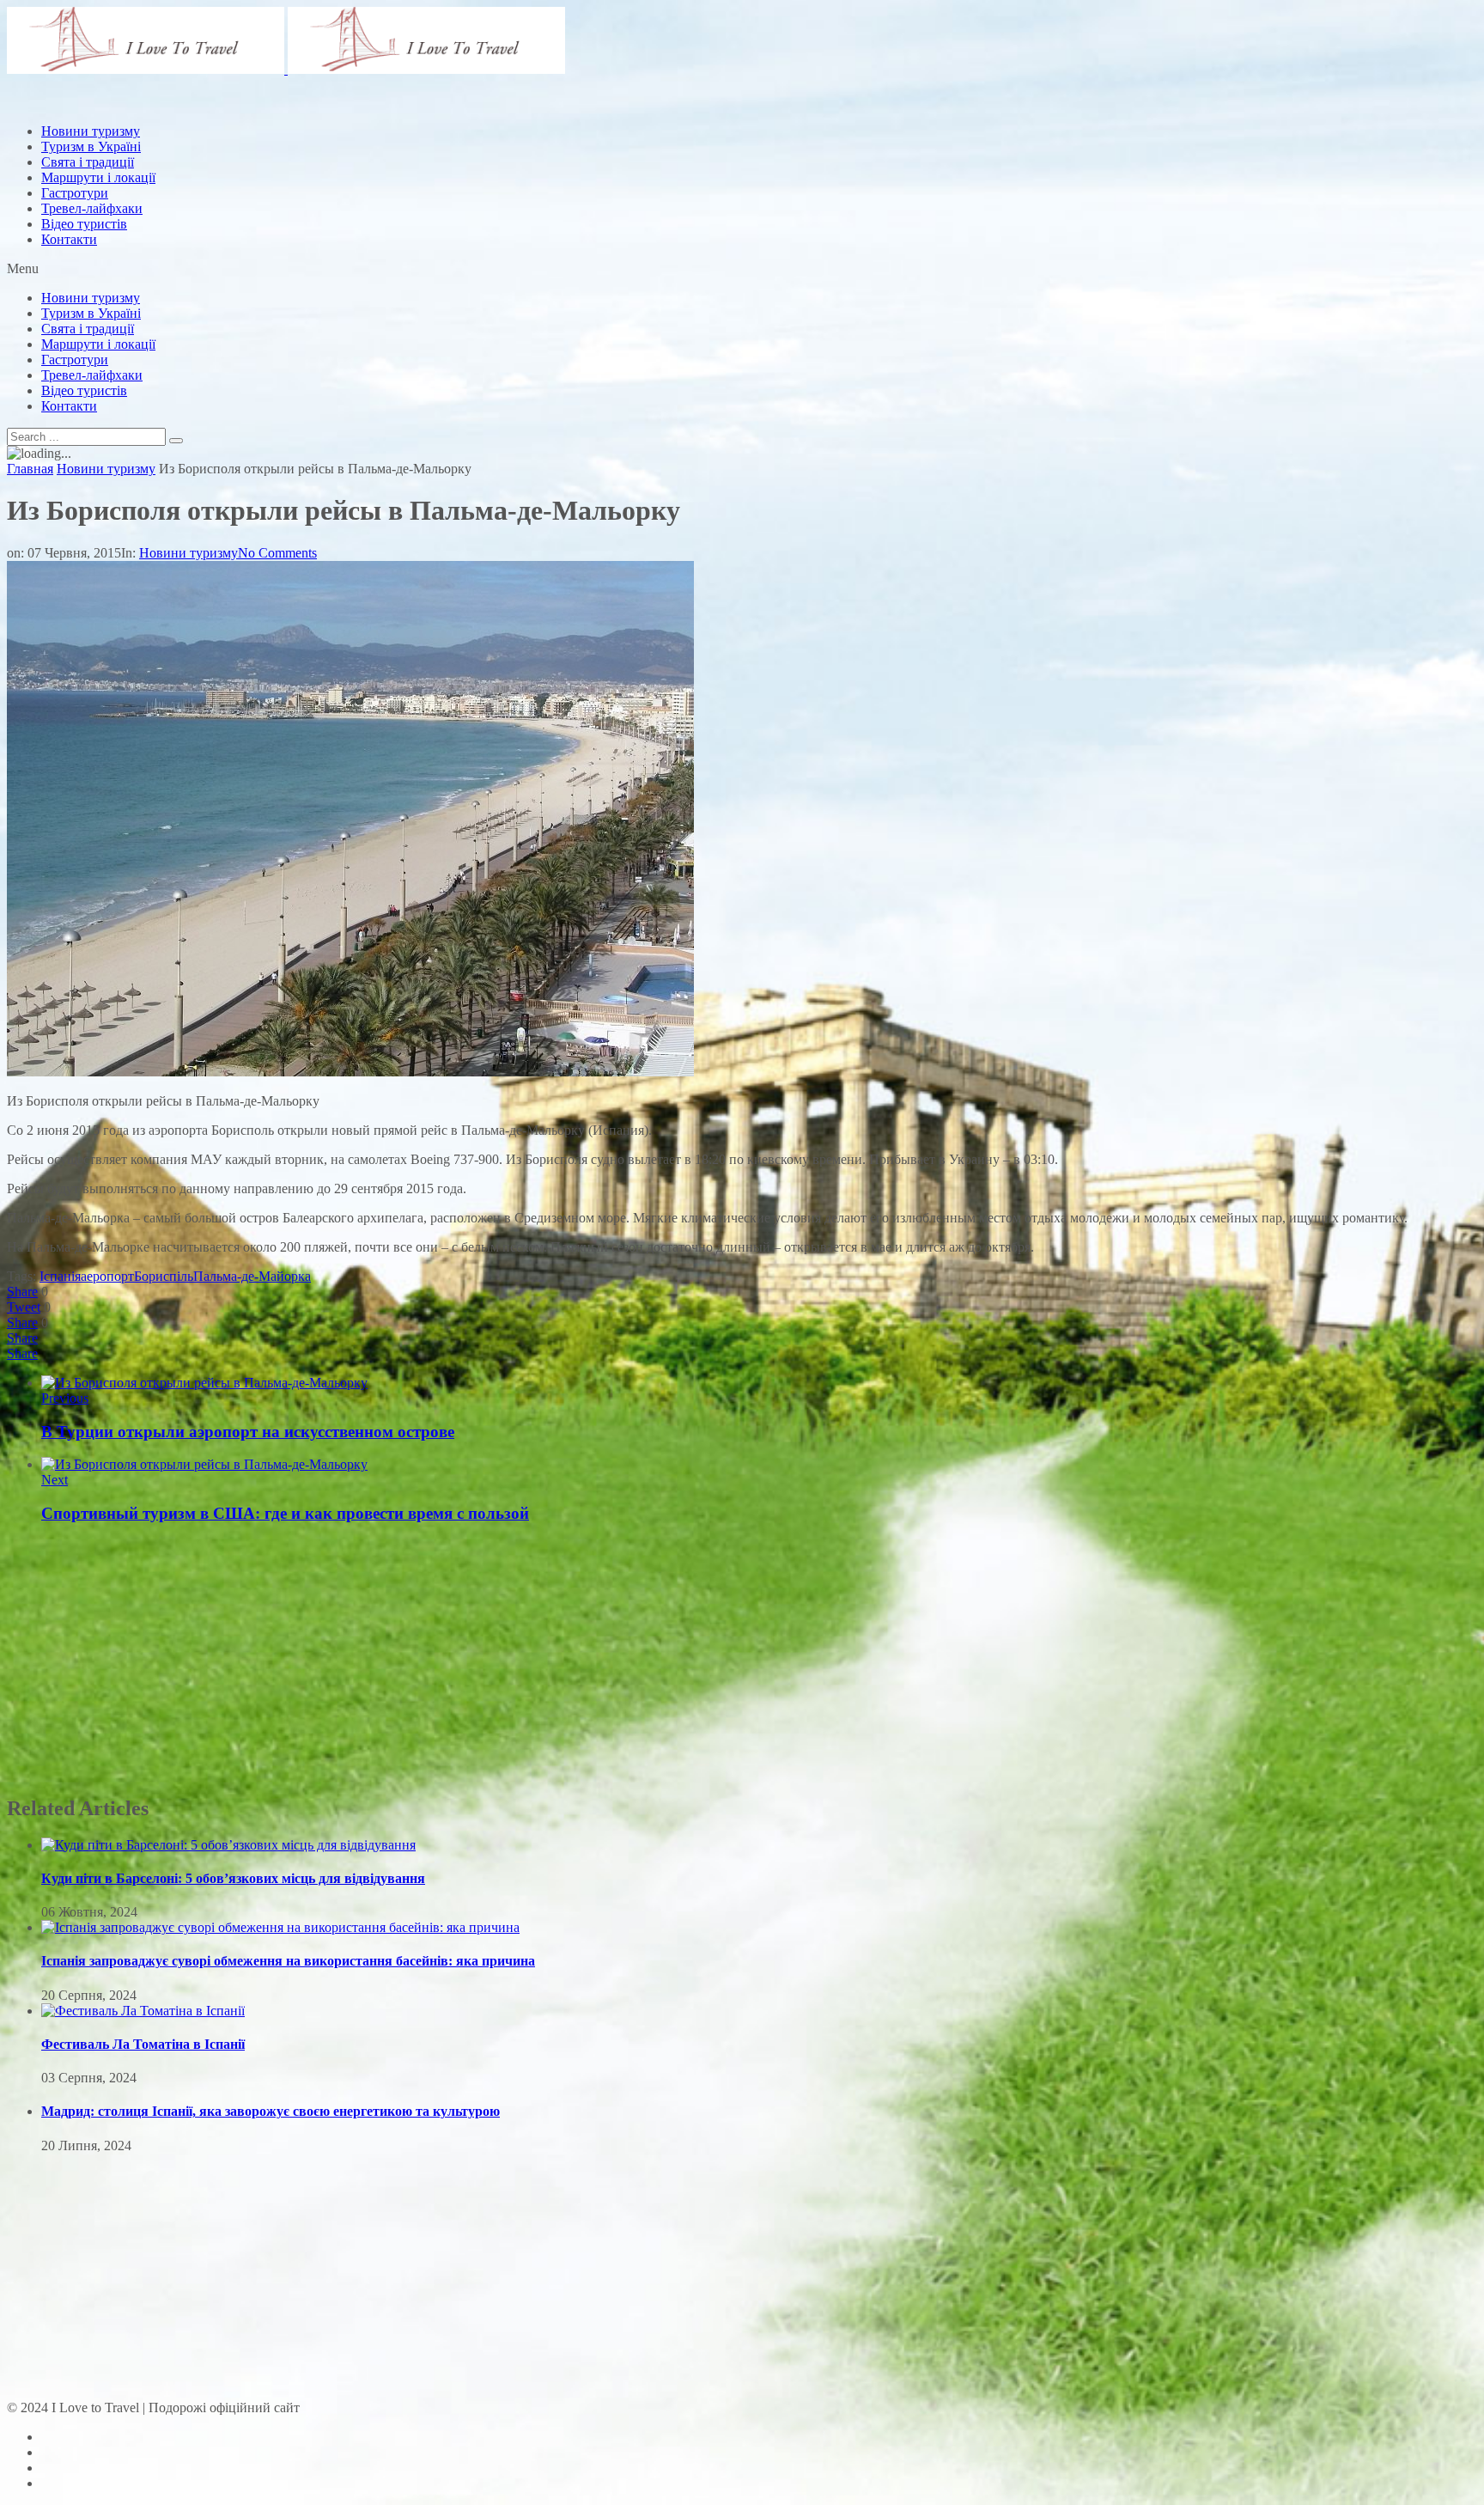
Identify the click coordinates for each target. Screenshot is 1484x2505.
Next (55, 1480)
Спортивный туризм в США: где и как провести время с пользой (285, 1513)
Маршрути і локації (98, 344)
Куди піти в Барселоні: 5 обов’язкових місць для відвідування (233, 1878)
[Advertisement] (319, 149)
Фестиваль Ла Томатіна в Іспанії (143, 2044)
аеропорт (107, 1276)
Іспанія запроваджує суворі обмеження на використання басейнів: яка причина (288, 1961)
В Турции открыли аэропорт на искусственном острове (248, 1432)
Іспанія (60, 1276)
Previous (65, 1398)
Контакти (69, 239)
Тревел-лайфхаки (92, 208)
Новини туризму (91, 298)
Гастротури (75, 193)
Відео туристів (84, 224)
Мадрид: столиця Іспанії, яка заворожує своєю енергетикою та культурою (271, 2111)
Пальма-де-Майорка (252, 1276)
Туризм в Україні (91, 313)
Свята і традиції (88, 329)
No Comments (277, 553)
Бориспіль (164, 1276)
